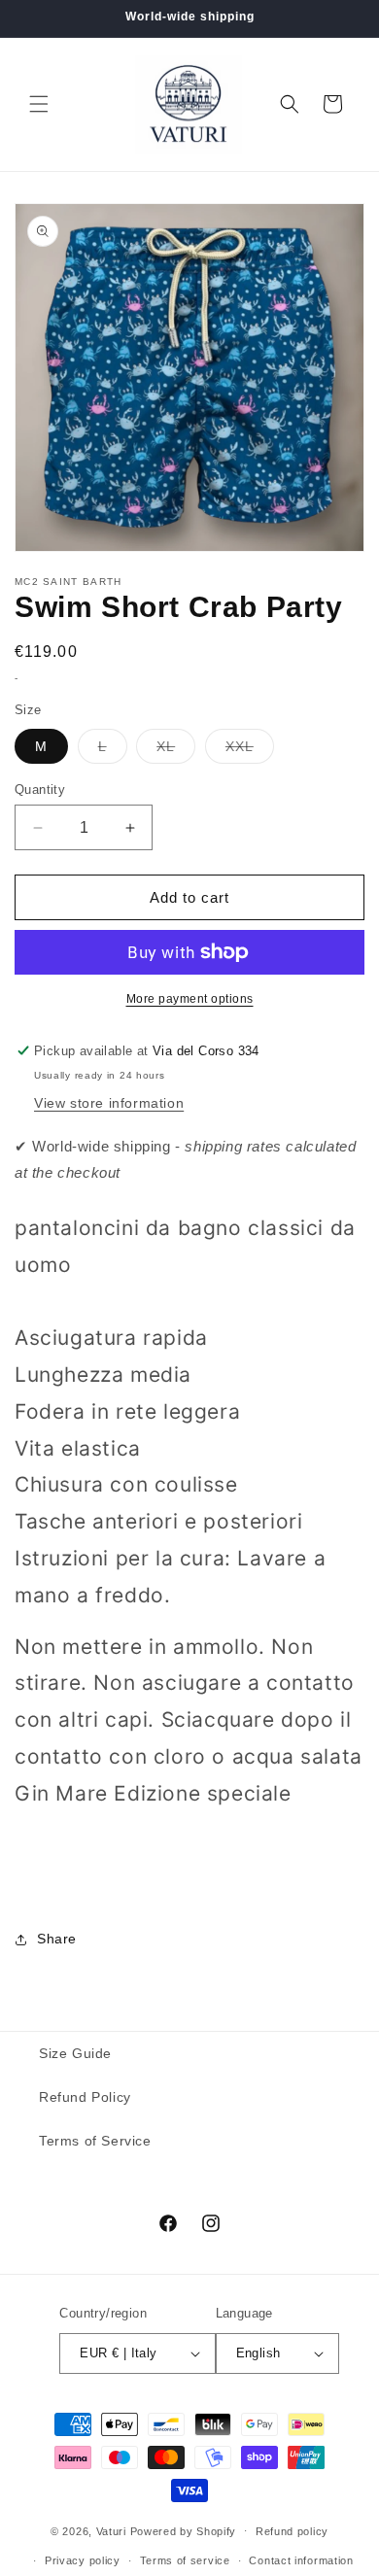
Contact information (301, 2560)
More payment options (190, 999)
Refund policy (292, 2531)
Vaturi (111, 2530)
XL (176, 751)
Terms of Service (95, 2141)
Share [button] (57, 1939)
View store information (109, 1103)
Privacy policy (83, 2560)
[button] (39, 104)
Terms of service (185, 2560)
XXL (250, 751)
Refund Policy (85, 2097)
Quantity (40, 790)
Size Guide (75, 2053)
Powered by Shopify (184, 2530)
